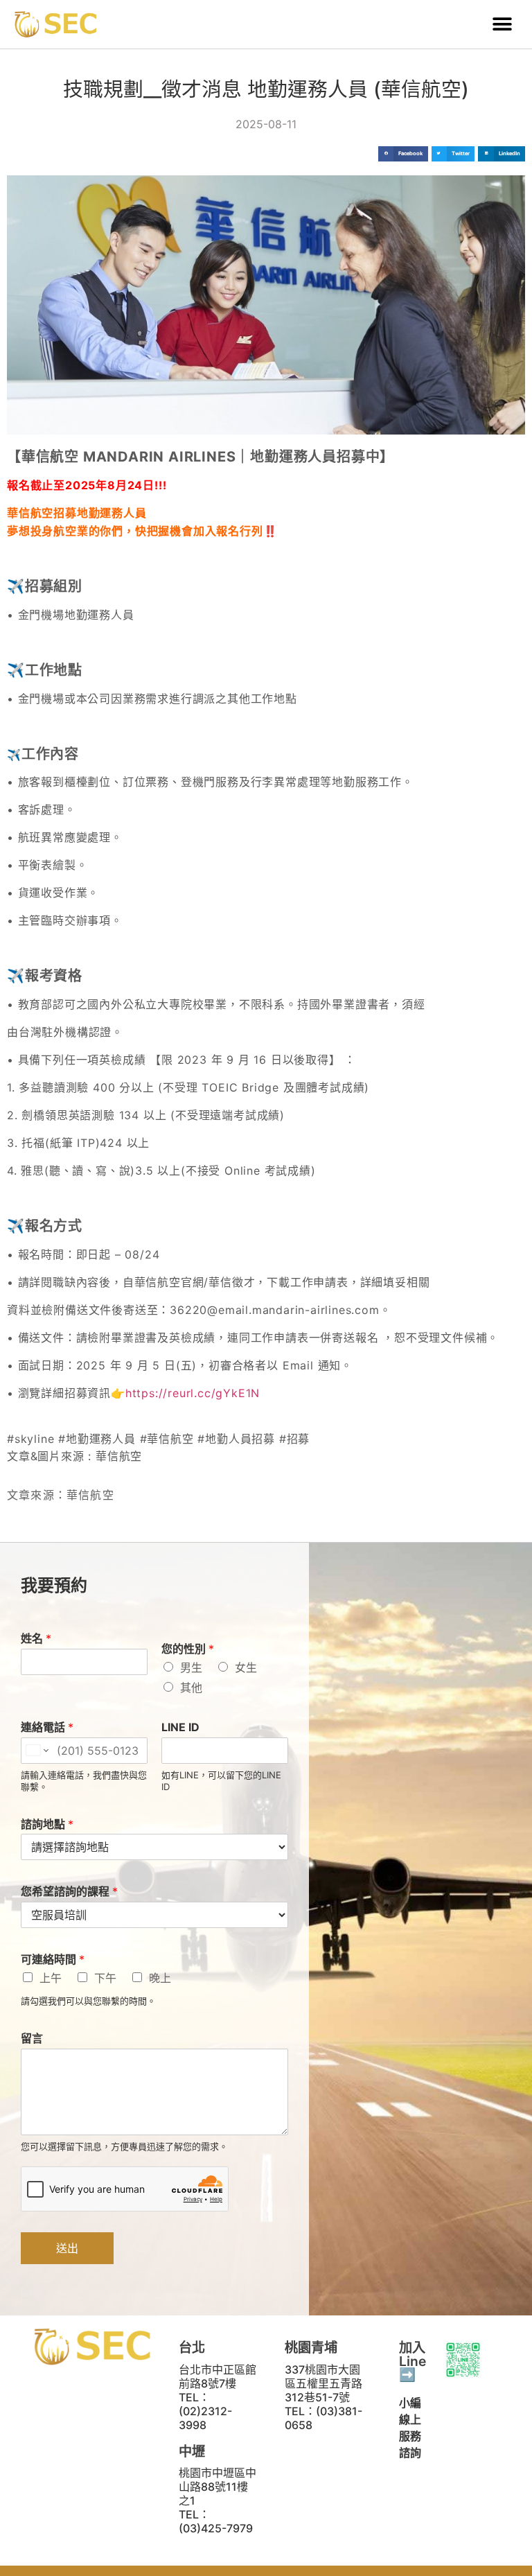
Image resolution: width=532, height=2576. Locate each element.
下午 (105, 1978)
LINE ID (180, 1727)
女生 (246, 1667)
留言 (32, 2038)
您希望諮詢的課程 (69, 1891)
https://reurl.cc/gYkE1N (193, 1393)
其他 (191, 1688)
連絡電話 (47, 1727)
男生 (191, 1667)
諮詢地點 (47, 1824)
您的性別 (188, 1649)
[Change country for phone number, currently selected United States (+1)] (36, 1751)
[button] (503, 25)
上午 (51, 1978)
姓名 (36, 1638)
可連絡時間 (53, 1959)
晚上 (160, 1978)
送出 (67, 2248)
